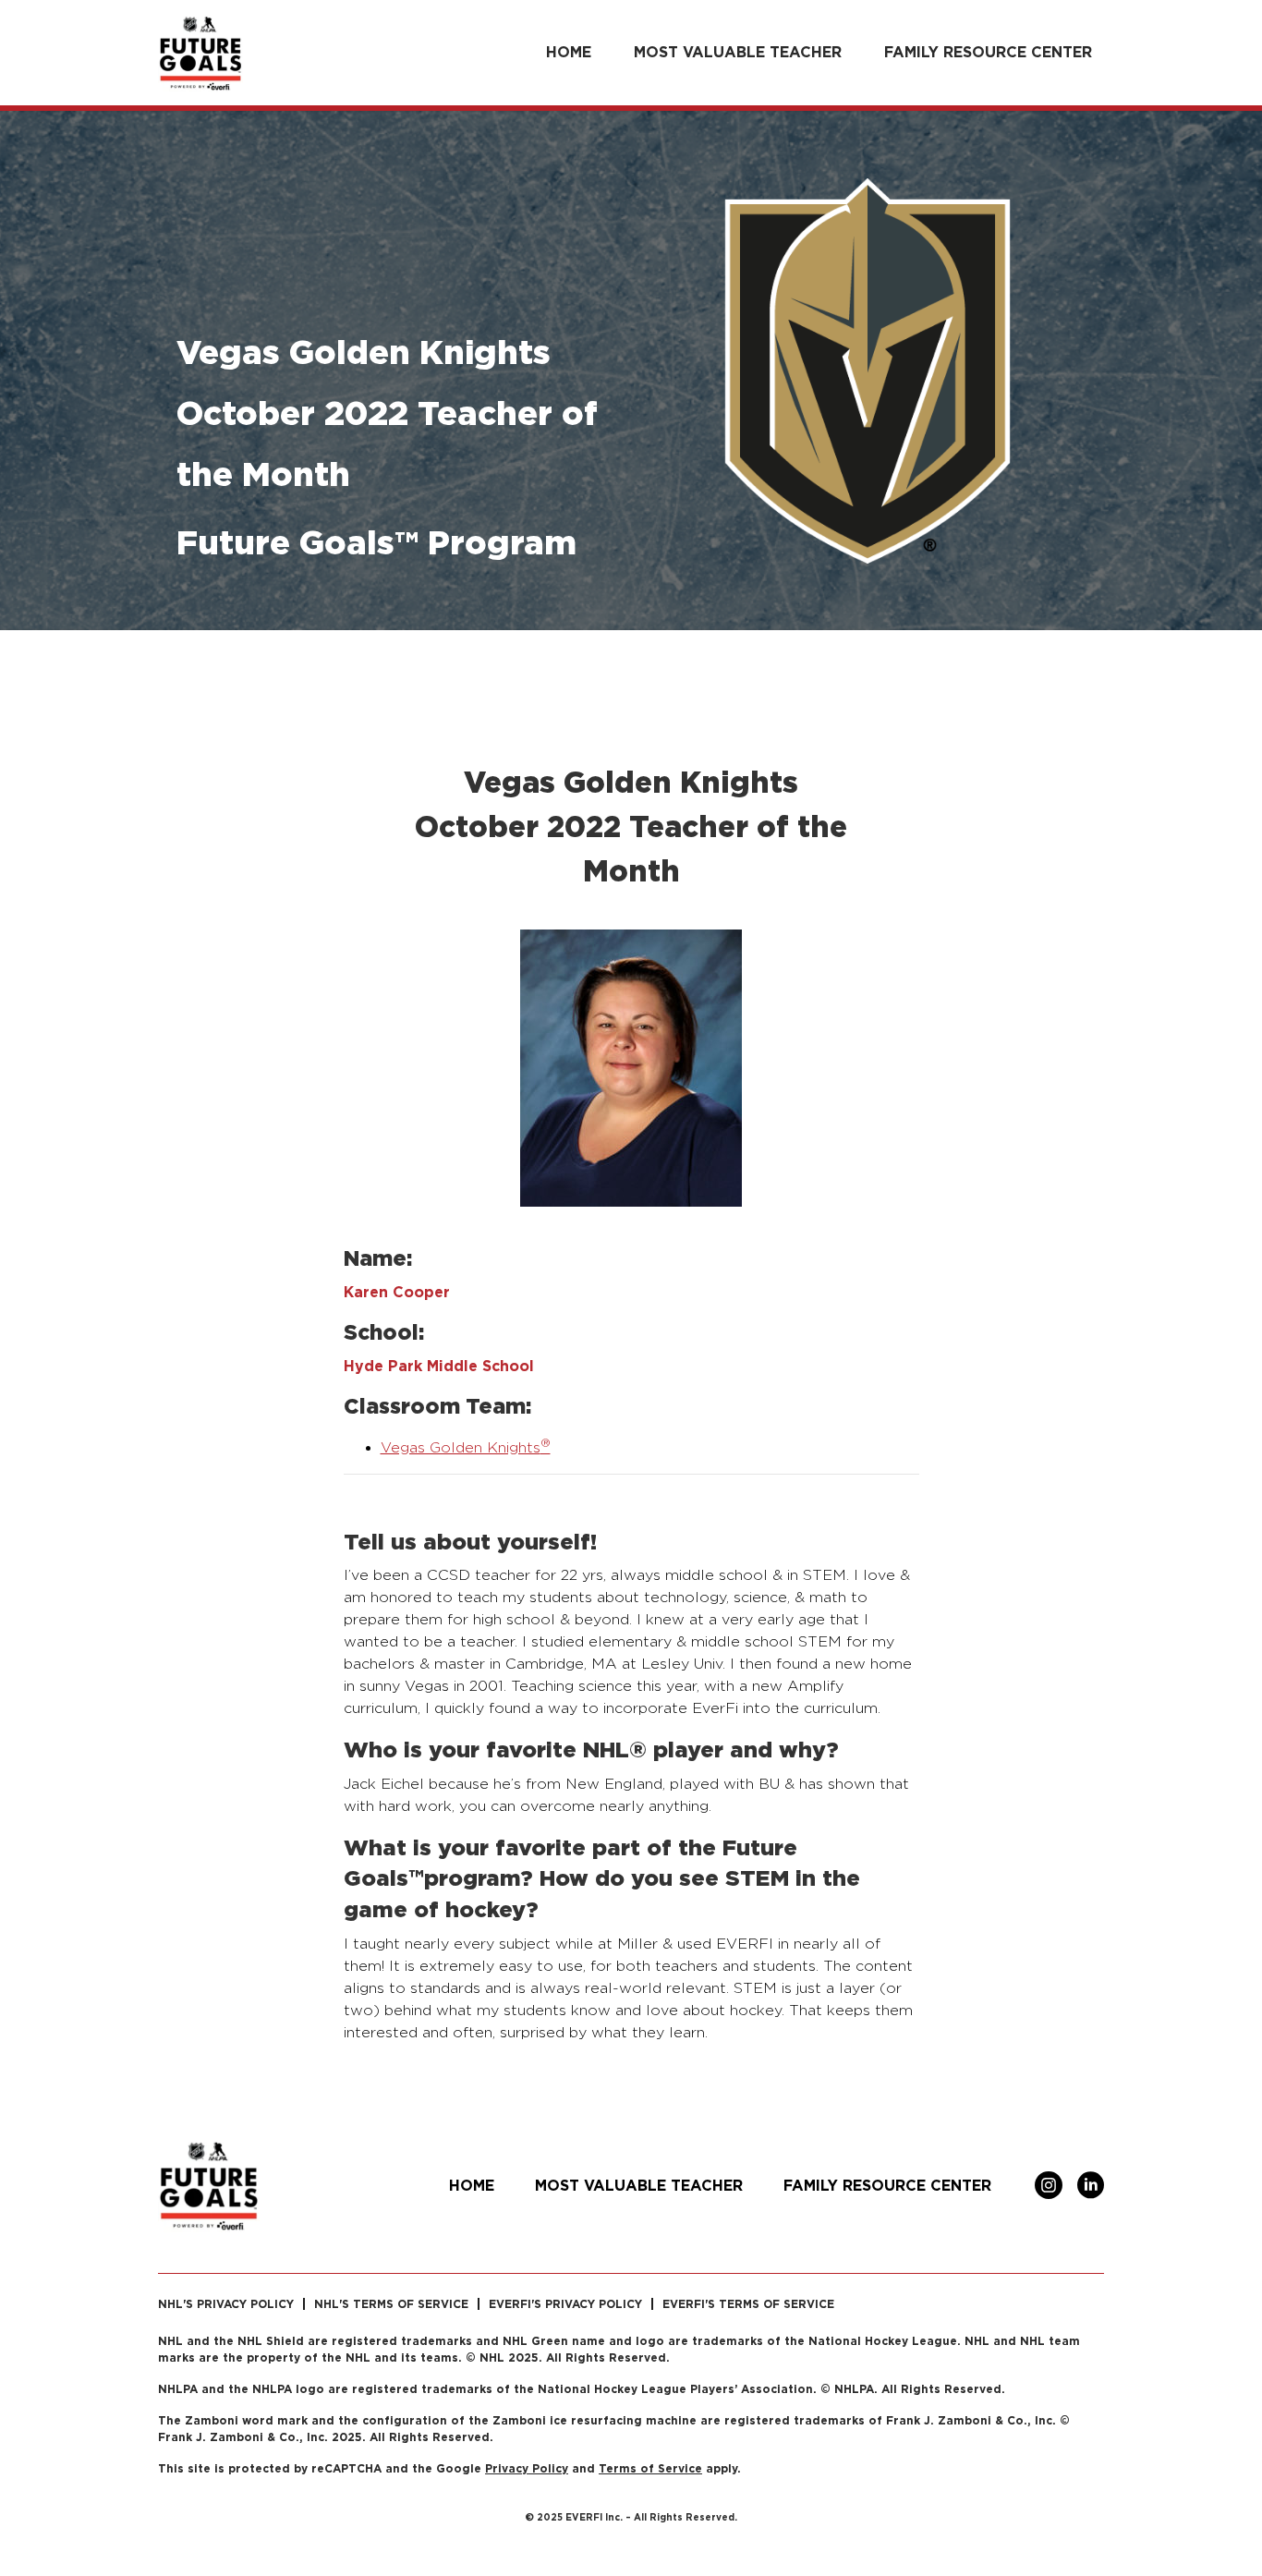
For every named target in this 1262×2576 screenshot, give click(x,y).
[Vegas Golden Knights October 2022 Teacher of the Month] (631, 1067)
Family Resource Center (988, 52)
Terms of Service (650, 2468)
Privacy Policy (527, 2468)
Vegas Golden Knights (466, 1447)
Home (569, 52)
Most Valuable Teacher (738, 52)
